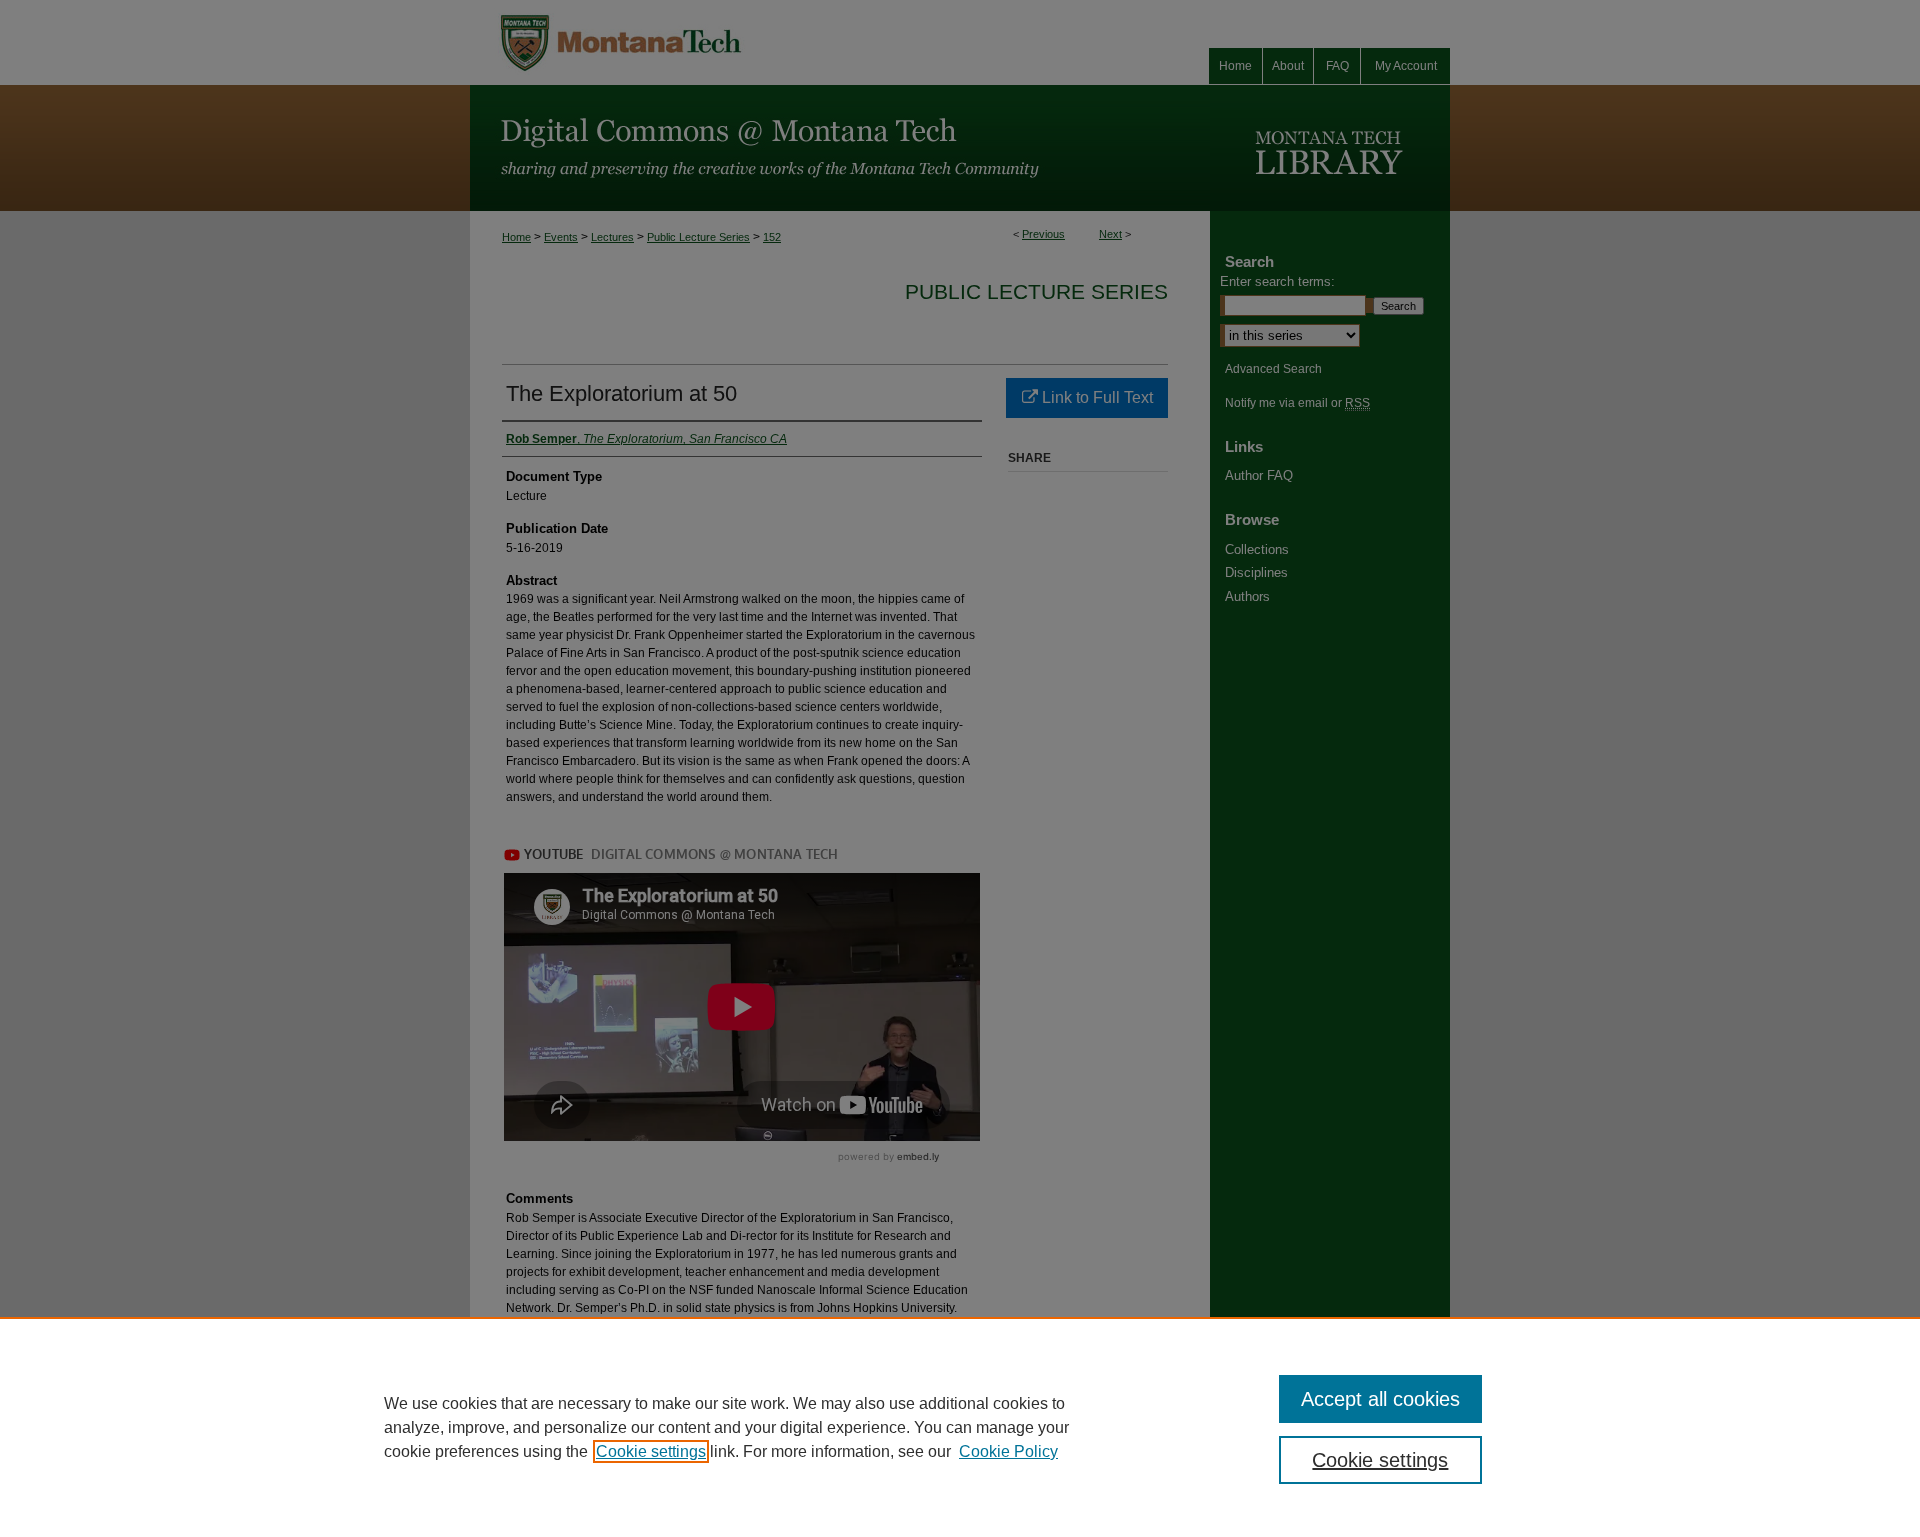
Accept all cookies (1380, 1399)
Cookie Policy (1008, 1451)
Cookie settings (651, 1451)
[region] (960, 1427)
